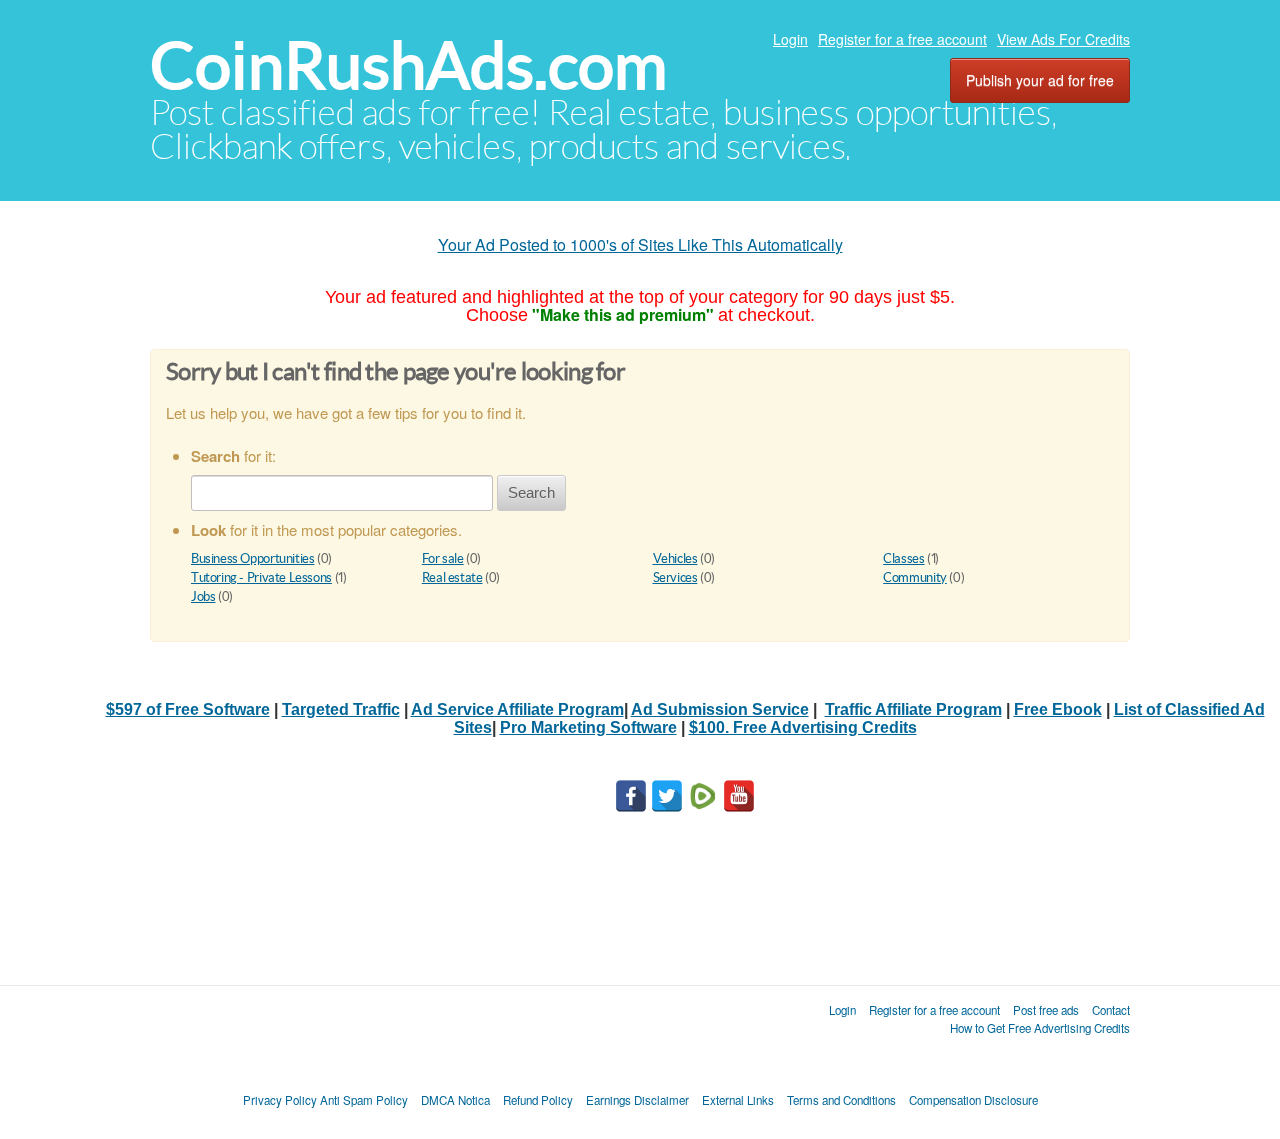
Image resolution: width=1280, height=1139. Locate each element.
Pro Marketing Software (588, 727)
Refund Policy (538, 1100)
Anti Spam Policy (364, 1100)
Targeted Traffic (341, 709)
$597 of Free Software (188, 709)
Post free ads (1046, 1010)
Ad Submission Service (720, 709)
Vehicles (675, 558)
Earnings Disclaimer (637, 1100)
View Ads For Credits (1063, 39)
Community (915, 577)
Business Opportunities (252, 558)
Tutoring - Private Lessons (261, 577)
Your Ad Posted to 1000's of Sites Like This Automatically (640, 244)
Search (531, 492)
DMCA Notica (455, 1100)
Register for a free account (902, 39)
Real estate (452, 577)
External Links (738, 1100)
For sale (443, 558)
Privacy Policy (280, 1100)
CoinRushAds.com (408, 65)
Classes (903, 558)
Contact (1111, 1010)
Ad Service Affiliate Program (517, 709)
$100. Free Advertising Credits (803, 727)
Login (790, 39)
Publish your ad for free (1040, 80)
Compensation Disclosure (973, 1100)
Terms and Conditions (841, 1100)
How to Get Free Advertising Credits (1040, 1028)
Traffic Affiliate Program (913, 709)
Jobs (203, 596)
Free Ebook (1058, 709)
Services (675, 577)
